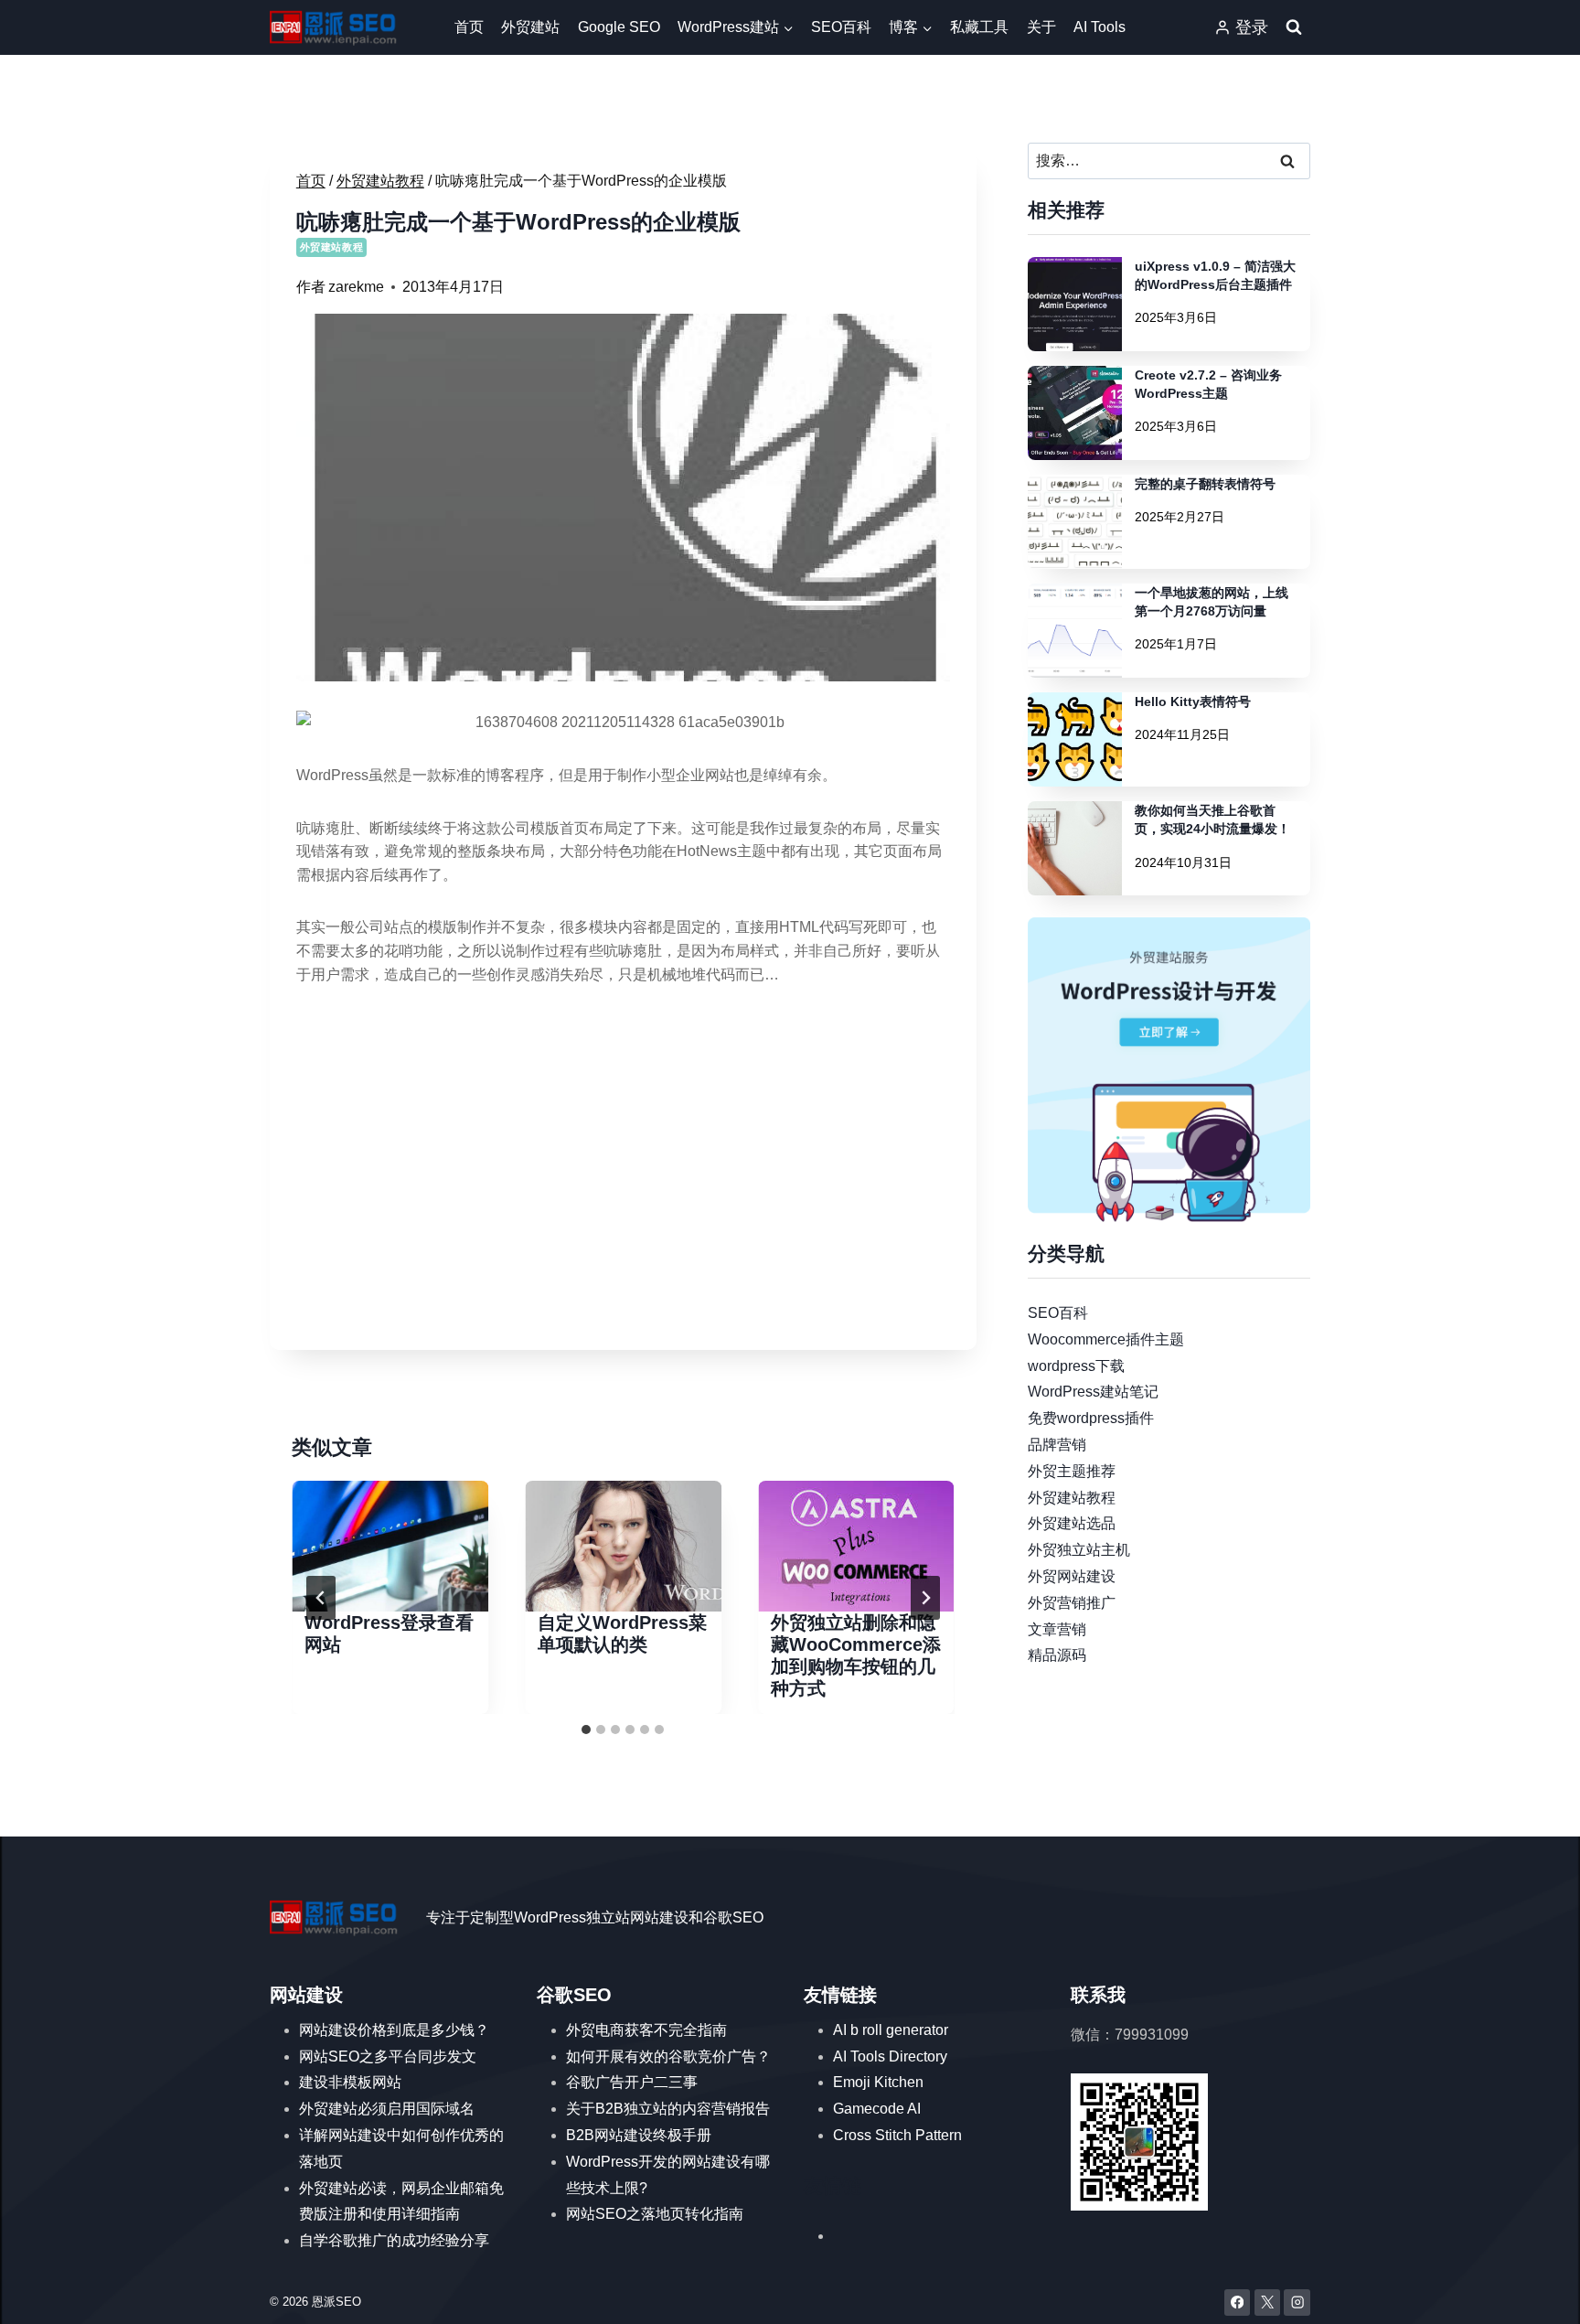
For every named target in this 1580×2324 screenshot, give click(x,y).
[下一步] (925, 1598)
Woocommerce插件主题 (1106, 1339)
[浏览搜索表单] (1294, 27)
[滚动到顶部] (1539, 2292)
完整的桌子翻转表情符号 (1205, 484)
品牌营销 (1057, 1445)
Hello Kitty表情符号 (1193, 701)
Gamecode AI (877, 2109)
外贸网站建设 (1072, 1576)
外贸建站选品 (1072, 1523)
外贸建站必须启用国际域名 (387, 2109)
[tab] (586, 1730)
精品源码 (1057, 1655)
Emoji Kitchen (878, 2082)
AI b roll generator (891, 2030)
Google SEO (619, 27)
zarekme (356, 287)
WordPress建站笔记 (1093, 1392)
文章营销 (1057, 1628)
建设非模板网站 (350, 2082)
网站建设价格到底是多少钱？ (394, 2030)
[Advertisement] (623, 1196)
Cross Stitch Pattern (897, 2135)
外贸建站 (530, 27)
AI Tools (1100, 27)
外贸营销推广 (1072, 1602)
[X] (1268, 2303)
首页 (469, 27)
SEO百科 (841, 27)
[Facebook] (1238, 2303)
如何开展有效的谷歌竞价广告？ (668, 2056)
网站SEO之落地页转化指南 (655, 2214)
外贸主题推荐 (1072, 1470)
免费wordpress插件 (1091, 1418)
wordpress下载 (1076, 1365)
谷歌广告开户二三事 (632, 2082)
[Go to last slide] (321, 1598)
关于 (1041, 27)
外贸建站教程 (331, 247)
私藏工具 (979, 27)
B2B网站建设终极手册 (639, 2135)
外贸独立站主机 (1079, 1550)
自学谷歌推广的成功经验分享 (394, 2240)
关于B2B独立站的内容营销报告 (668, 2109)
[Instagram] (1297, 2303)
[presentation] (390, 1546)
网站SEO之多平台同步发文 (388, 2056)
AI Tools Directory (890, 2056)
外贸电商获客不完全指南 (646, 2030)
